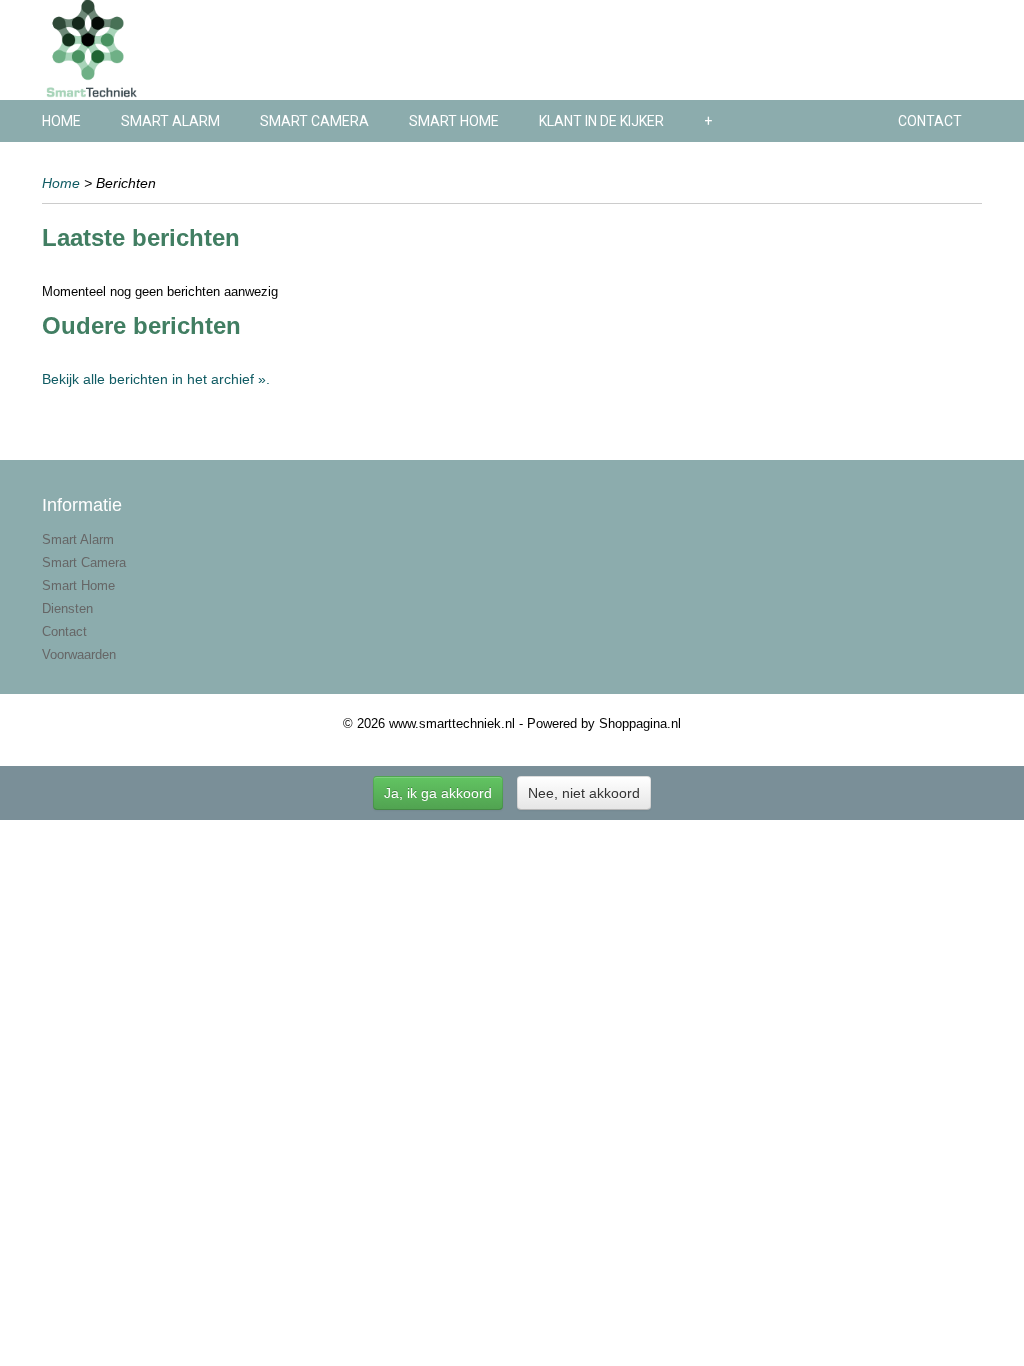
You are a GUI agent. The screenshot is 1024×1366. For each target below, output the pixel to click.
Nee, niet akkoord (584, 793)
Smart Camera (314, 121)
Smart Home (454, 121)
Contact (930, 121)
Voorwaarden (79, 654)
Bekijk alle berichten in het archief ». (156, 379)
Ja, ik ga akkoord (438, 793)
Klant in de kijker (601, 121)
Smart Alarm (170, 121)
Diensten (67, 608)
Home (61, 121)
